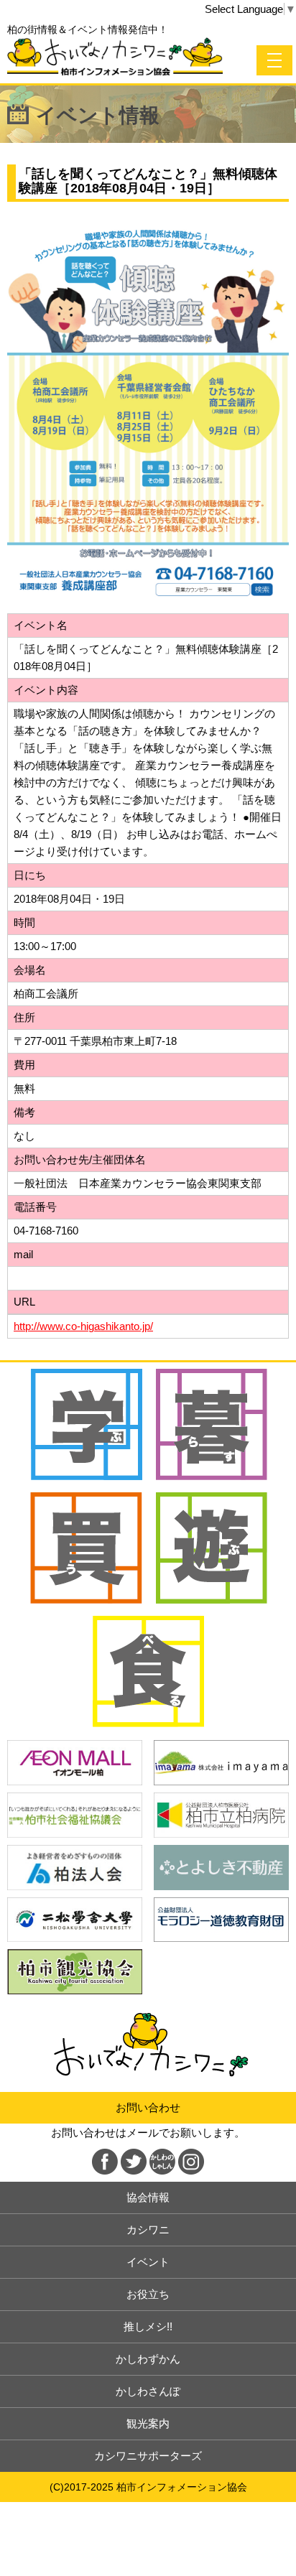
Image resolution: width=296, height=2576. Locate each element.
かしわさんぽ (148, 2391)
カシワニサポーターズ (148, 2456)
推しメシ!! (148, 2326)
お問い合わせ (148, 2107)
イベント (148, 2262)
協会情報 (148, 2197)
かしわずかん (148, 2359)
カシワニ (148, 2229)
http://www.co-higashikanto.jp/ (83, 1326)
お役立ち (148, 2294)
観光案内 (148, 2423)
